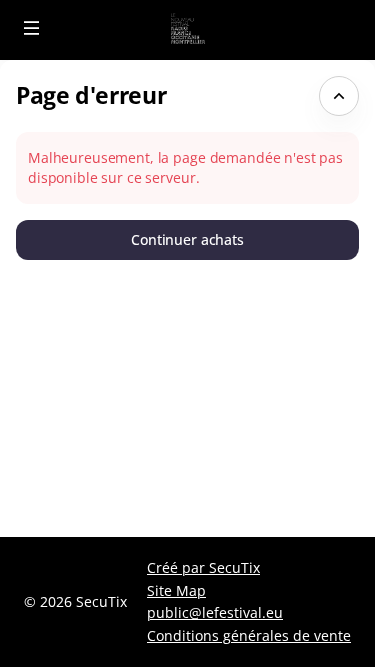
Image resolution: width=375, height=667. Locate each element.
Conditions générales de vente (249, 635)
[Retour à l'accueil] (187, 30)
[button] (32, 28)
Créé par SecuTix (203, 567)
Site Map (176, 590)
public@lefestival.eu (215, 612)
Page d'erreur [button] (91, 95)
